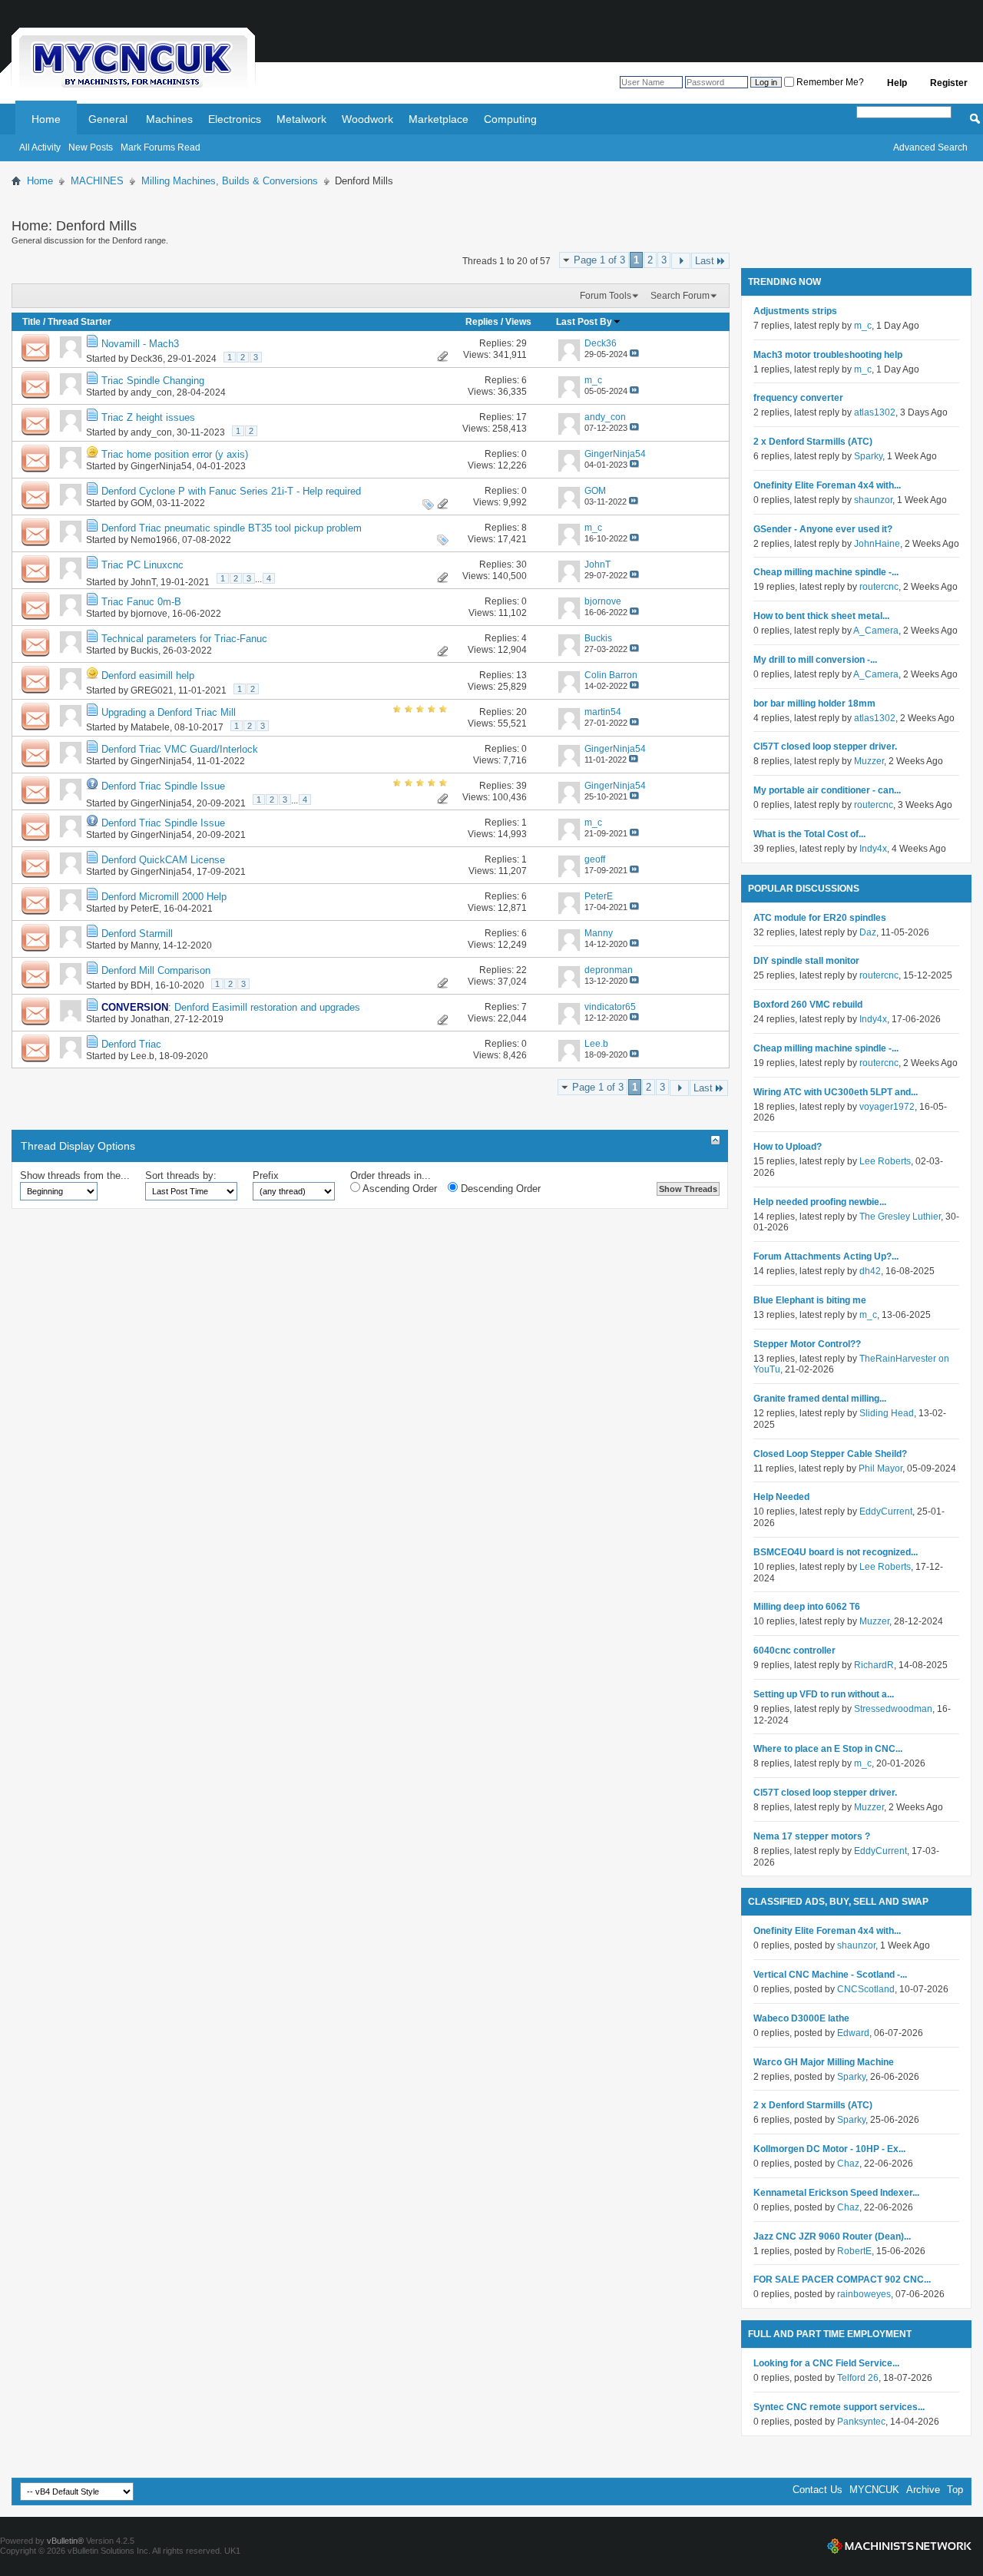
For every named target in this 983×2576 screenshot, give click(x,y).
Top (955, 2490)
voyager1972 (887, 1107)
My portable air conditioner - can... (827, 790)
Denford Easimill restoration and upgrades (267, 1007)
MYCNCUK (874, 2490)
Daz (868, 932)
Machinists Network (899, 2546)
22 (521, 970)
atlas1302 (875, 412)
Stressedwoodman (893, 1709)
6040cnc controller (794, 1651)
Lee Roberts (885, 1161)
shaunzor (873, 500)
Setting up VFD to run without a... (824, 1694)
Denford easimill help (148, 675)
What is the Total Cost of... (809, 834)
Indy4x (873, 849)
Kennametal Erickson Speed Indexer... (836, 2193)
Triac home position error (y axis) (175, 454)
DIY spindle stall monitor (806, 961)
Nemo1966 (154, 540)
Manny (144, 945)
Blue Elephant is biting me (810, 1300)
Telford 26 (858, 2378)
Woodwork (367, 119)
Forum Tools (606, 296)
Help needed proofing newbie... (820, 1202)
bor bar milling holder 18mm (814, 704)
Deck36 (147, 359)
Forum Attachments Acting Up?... (826, 1257)
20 (521, 712)
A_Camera (876, 631)
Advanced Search (930, 147)
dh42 (870, 1271)
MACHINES (97, 181)
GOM (141, 503)
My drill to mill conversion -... (815, 660)
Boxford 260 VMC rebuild (808, 1005)
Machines (169, 119)
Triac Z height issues (148, 417)
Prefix (266, 1175)
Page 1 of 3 (599, 260)
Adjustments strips (795, 311)
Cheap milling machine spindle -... (826, 572)
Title (31, 322)
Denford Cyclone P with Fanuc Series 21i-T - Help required (231, 491)
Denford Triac (131, 1044)
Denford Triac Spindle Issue (163, 786)
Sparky (868, 456)
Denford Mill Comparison (156, 970)
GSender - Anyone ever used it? (823, 529)
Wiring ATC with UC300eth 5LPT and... (836, 1092)
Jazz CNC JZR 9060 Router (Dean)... (832, 2237)
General (108, 119)
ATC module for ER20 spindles (820, 918)
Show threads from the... (75, 1175)
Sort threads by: (181, 1175)
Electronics (235, 119)
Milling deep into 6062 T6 (807, 1607)
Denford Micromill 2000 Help (164, 897)
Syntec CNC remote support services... (839, 2407)
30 (521, 565)
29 (521, 343)
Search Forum (680, 296)
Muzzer (869, 761)
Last (705, 261)
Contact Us (818, 2490)
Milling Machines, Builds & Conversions (230, 181)
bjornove (149, 614)
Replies (482, 322)
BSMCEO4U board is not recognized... (836, 1552)
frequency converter (798, 398)
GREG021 (152, 690)
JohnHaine (877, 544)
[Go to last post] (634, 354)
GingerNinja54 (161, 466)
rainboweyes (864, 2294)
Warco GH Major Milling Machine (824, 2062)
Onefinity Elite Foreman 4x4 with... (827, 485)
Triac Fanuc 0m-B (141, 602)
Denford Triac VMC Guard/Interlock (180, 749)
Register (949, 83)
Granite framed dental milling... (820, 1399)
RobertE (854, 2251)
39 (521, 786)
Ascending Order (399, 1189)
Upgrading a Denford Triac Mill (169, 712)
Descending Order (499, 1189)
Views (518, 322)
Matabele (150, 727)
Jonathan (150, 1019)
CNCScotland (866, 1989)
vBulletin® (65, 2541)
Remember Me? (829, 82)
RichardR (874, 1665)
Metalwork (301, 119)
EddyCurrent (886, 1511)
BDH (141, 985)
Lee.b (142, 1056)
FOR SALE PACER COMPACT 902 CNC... (842, 2280)
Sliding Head (887, 1413)
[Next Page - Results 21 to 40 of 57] (681, 261)
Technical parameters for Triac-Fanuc (184, 639)
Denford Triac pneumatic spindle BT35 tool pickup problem (232, 528)
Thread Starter (79, 322)
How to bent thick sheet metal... (821, 616)
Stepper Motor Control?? (807, 1344)
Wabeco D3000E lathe (801, 2018)
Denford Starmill (137, 934)
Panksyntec (861, 2422)
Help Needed (781, 1497)
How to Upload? (788, 1147)
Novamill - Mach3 (140, 344)
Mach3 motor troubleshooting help (828, 355)
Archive (923, 2490)
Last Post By (584, 322)
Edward (853, 2033)
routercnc (879, 587)
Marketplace (439, 119)
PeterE (145, 909)
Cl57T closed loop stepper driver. (825, 747)
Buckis (144, 651)
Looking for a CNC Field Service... (826, 2363)
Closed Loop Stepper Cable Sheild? (830, 1454)
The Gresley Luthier (900, 1217)
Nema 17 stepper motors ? (812, 1836)
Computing (510, 119)
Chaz (848, 2164)
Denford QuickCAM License (163, 860)
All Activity (40, 147)
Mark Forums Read (161, 147)
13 (521, 675)
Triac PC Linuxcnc (142, 565)
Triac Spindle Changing (153, 381)
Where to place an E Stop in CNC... (828, 1749)
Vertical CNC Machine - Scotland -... (830, 1975)
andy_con (151, 392)
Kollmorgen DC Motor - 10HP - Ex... (829, 2149)
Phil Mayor (880, 1468)
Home (46, 119)
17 (521, 417)
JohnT (143, 582)
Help (897, 83)
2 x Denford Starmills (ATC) (813, 442)
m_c (863, 326)
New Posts (91, 147)
